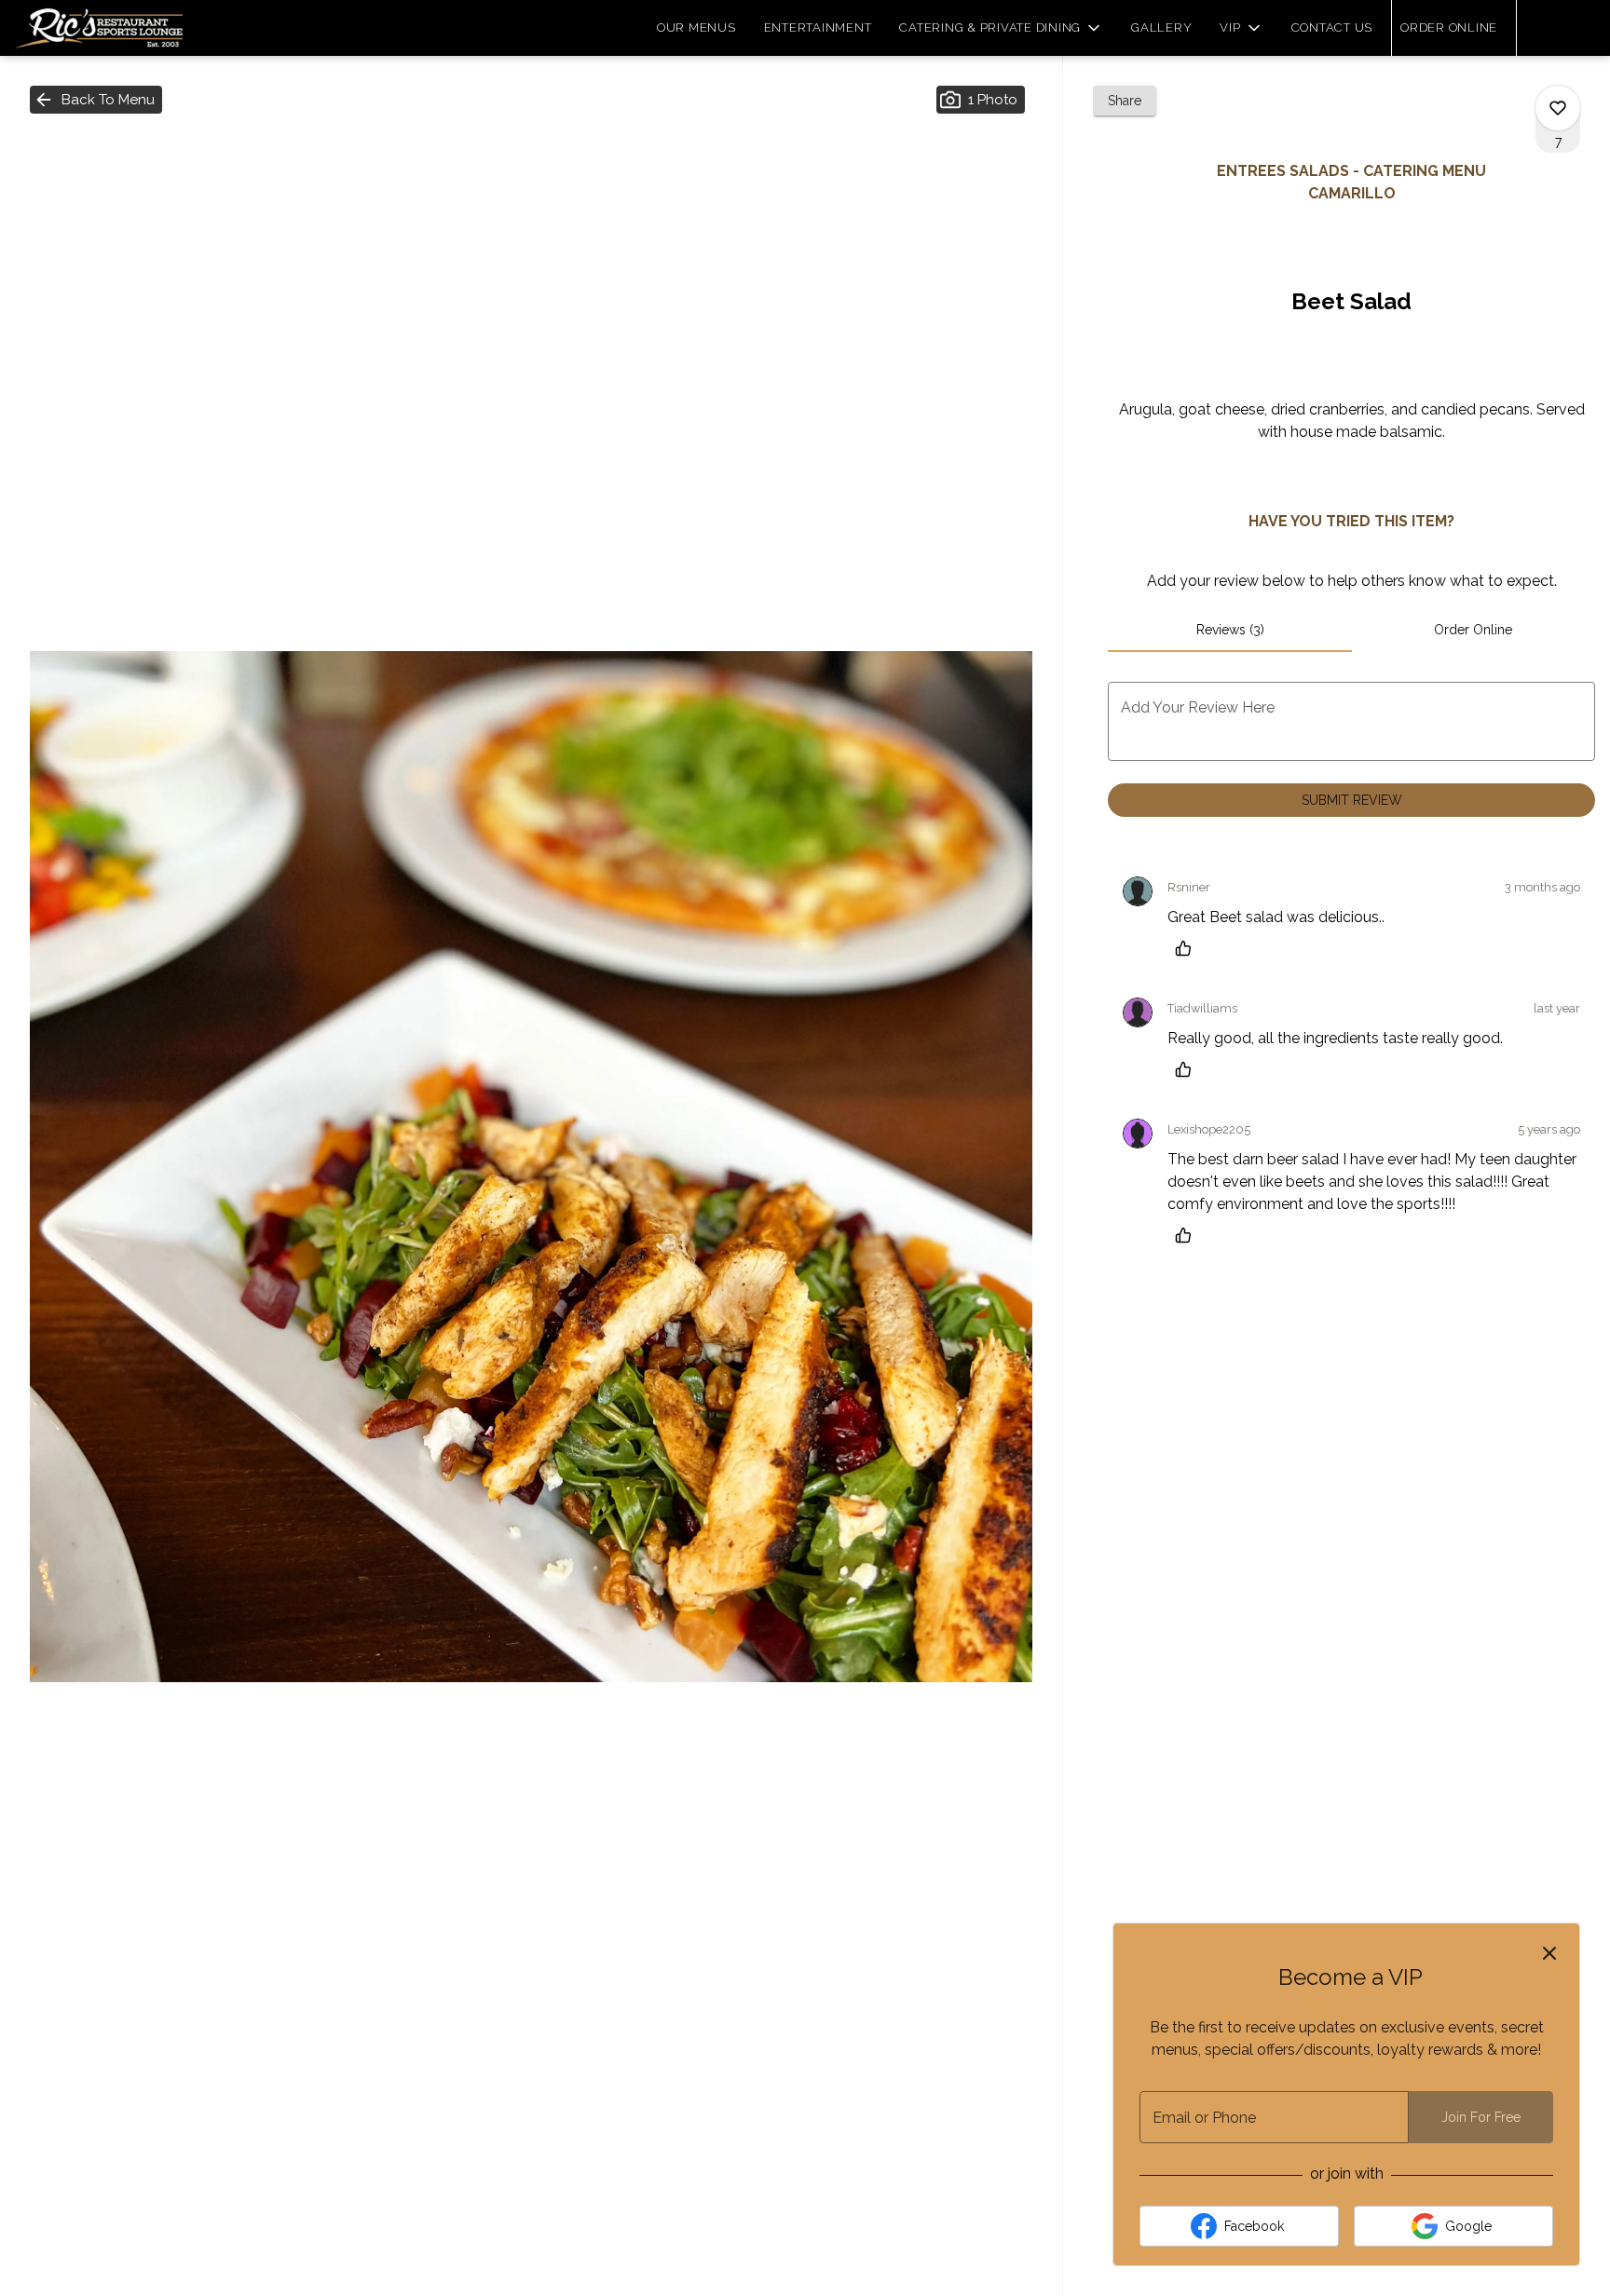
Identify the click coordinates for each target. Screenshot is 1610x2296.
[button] (1001, 28)
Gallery (1161, 27)
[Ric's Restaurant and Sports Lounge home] (99, 28)
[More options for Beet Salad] (1558, 108)
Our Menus (696, 27)
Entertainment (818, 27)
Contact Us (1332, 27)
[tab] (1229, 630)
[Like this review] (1188, 948)
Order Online (1449, 27)
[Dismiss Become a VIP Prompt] (1549, 1953)
